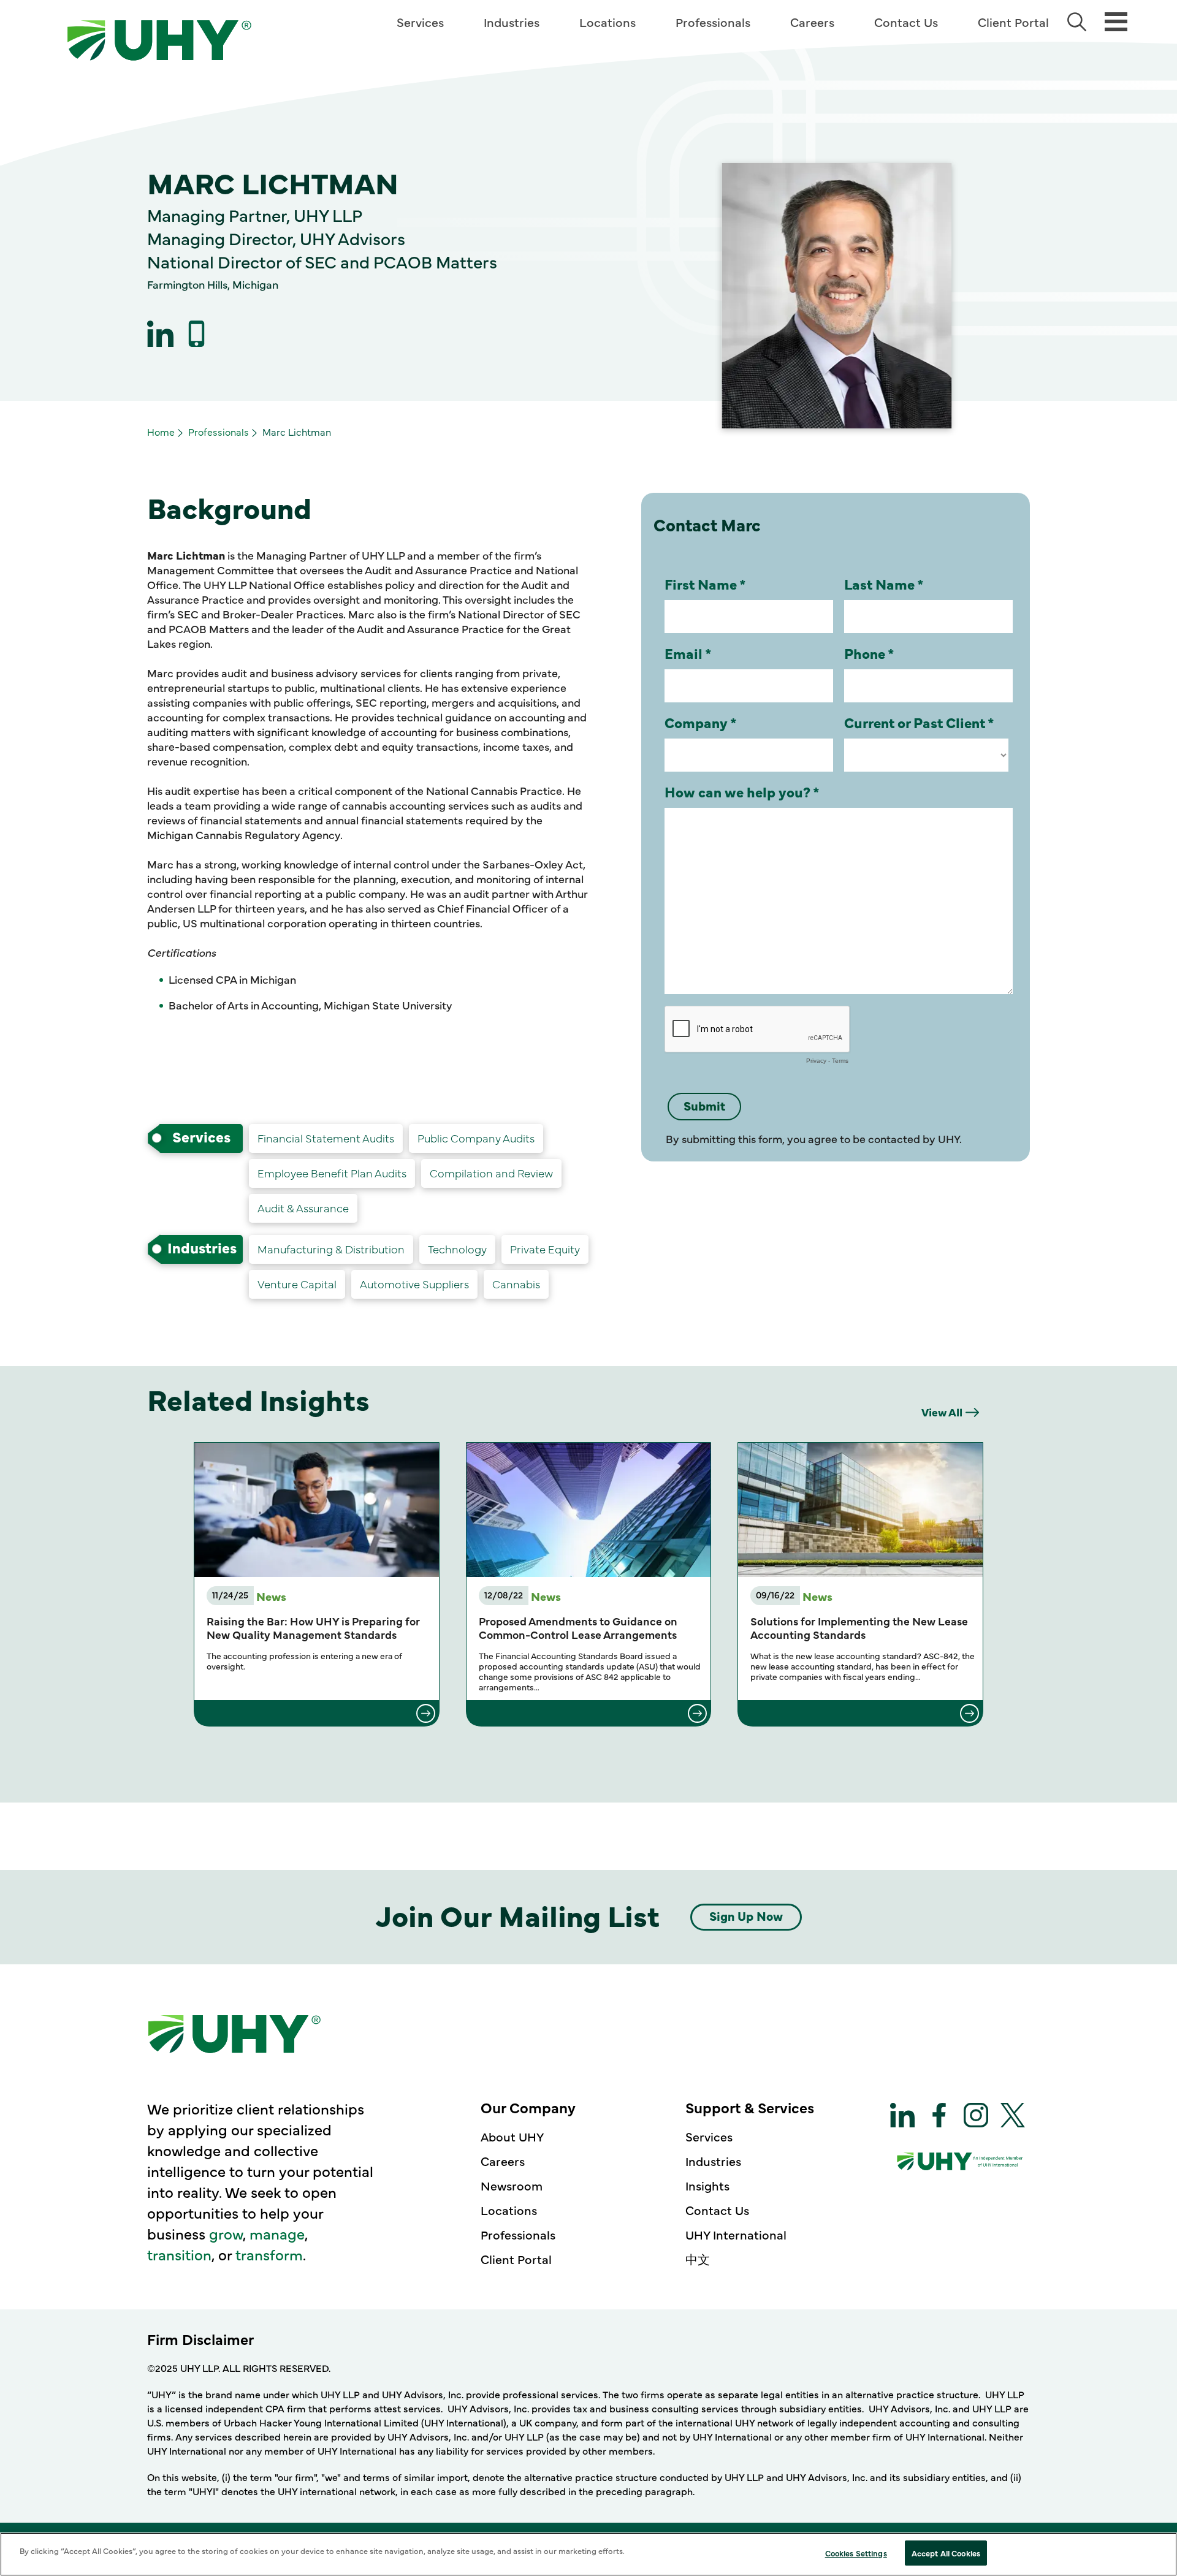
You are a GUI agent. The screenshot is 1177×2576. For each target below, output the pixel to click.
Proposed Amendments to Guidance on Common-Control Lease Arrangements (578, 1628)
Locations (608, 22)
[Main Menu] (1116, 21)
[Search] (1077, 22)
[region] (588, 2554)
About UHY (512, 2136)
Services (420, 22)
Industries (512, 22)
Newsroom (512, 2185)
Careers (812, 22)
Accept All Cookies (946, 2553)
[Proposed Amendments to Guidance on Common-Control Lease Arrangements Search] (589, 1713)
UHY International (736, 2234)
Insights (707, 2185)
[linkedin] (160, 334)
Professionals (713, 22)
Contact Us (906, 22)
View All (942, 1412)
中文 (698, 2259)
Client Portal (1013, 22)
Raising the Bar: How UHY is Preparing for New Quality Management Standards (313, 1628)
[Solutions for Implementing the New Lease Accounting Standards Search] (860, 1713)
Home (161, 431)
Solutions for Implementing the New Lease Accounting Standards (859, 1628)
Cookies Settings (856, 2553)
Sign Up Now (746, 1916)
